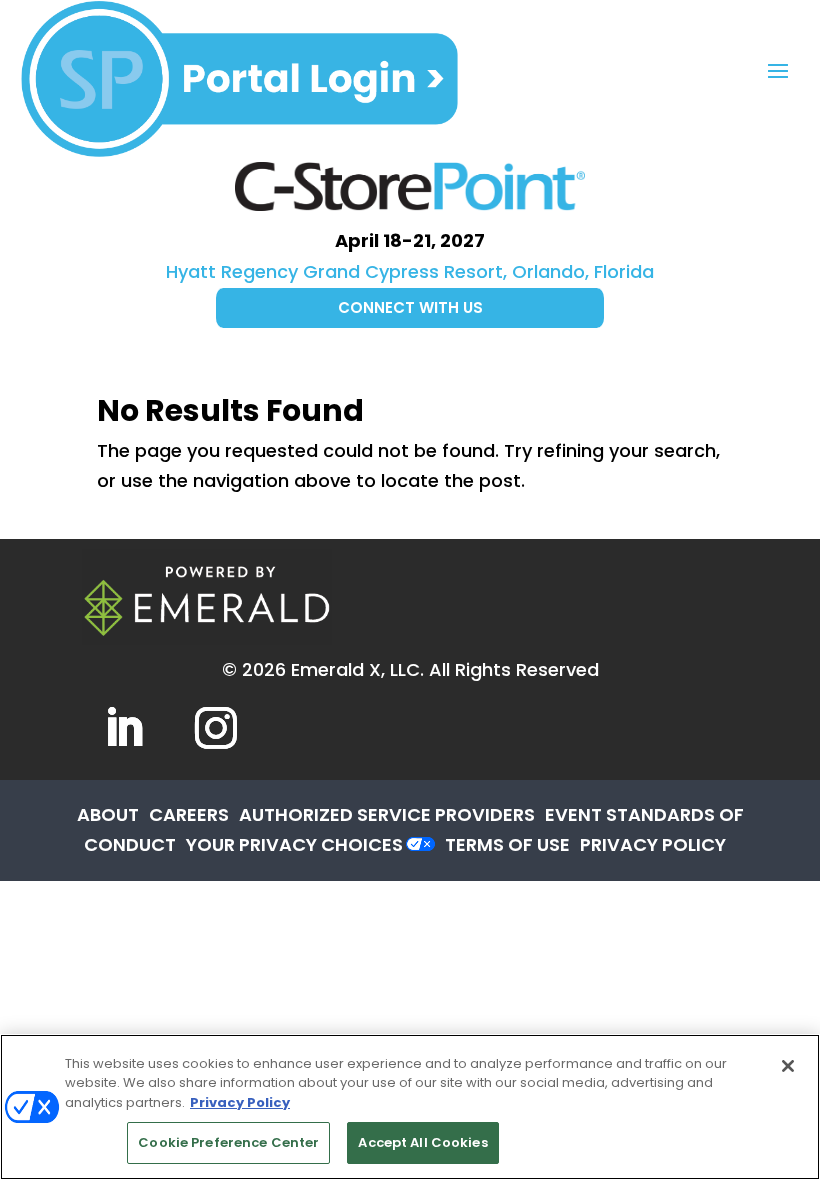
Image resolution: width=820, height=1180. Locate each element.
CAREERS (189, 814)
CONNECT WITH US (410, 307)
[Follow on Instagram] (216, 728)
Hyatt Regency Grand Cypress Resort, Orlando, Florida (410, 271)
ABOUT (108, 814)
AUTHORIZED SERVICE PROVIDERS (387, 814)
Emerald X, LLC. (357, 669)
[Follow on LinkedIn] (124, 728)
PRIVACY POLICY (653, 844)
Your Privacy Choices (294, 844)
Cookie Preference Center (228, 1142)
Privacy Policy (240, 1102)
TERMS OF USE (507, 844)
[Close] (788, 1066)
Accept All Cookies (422, 1142)
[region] (410, 1107)
